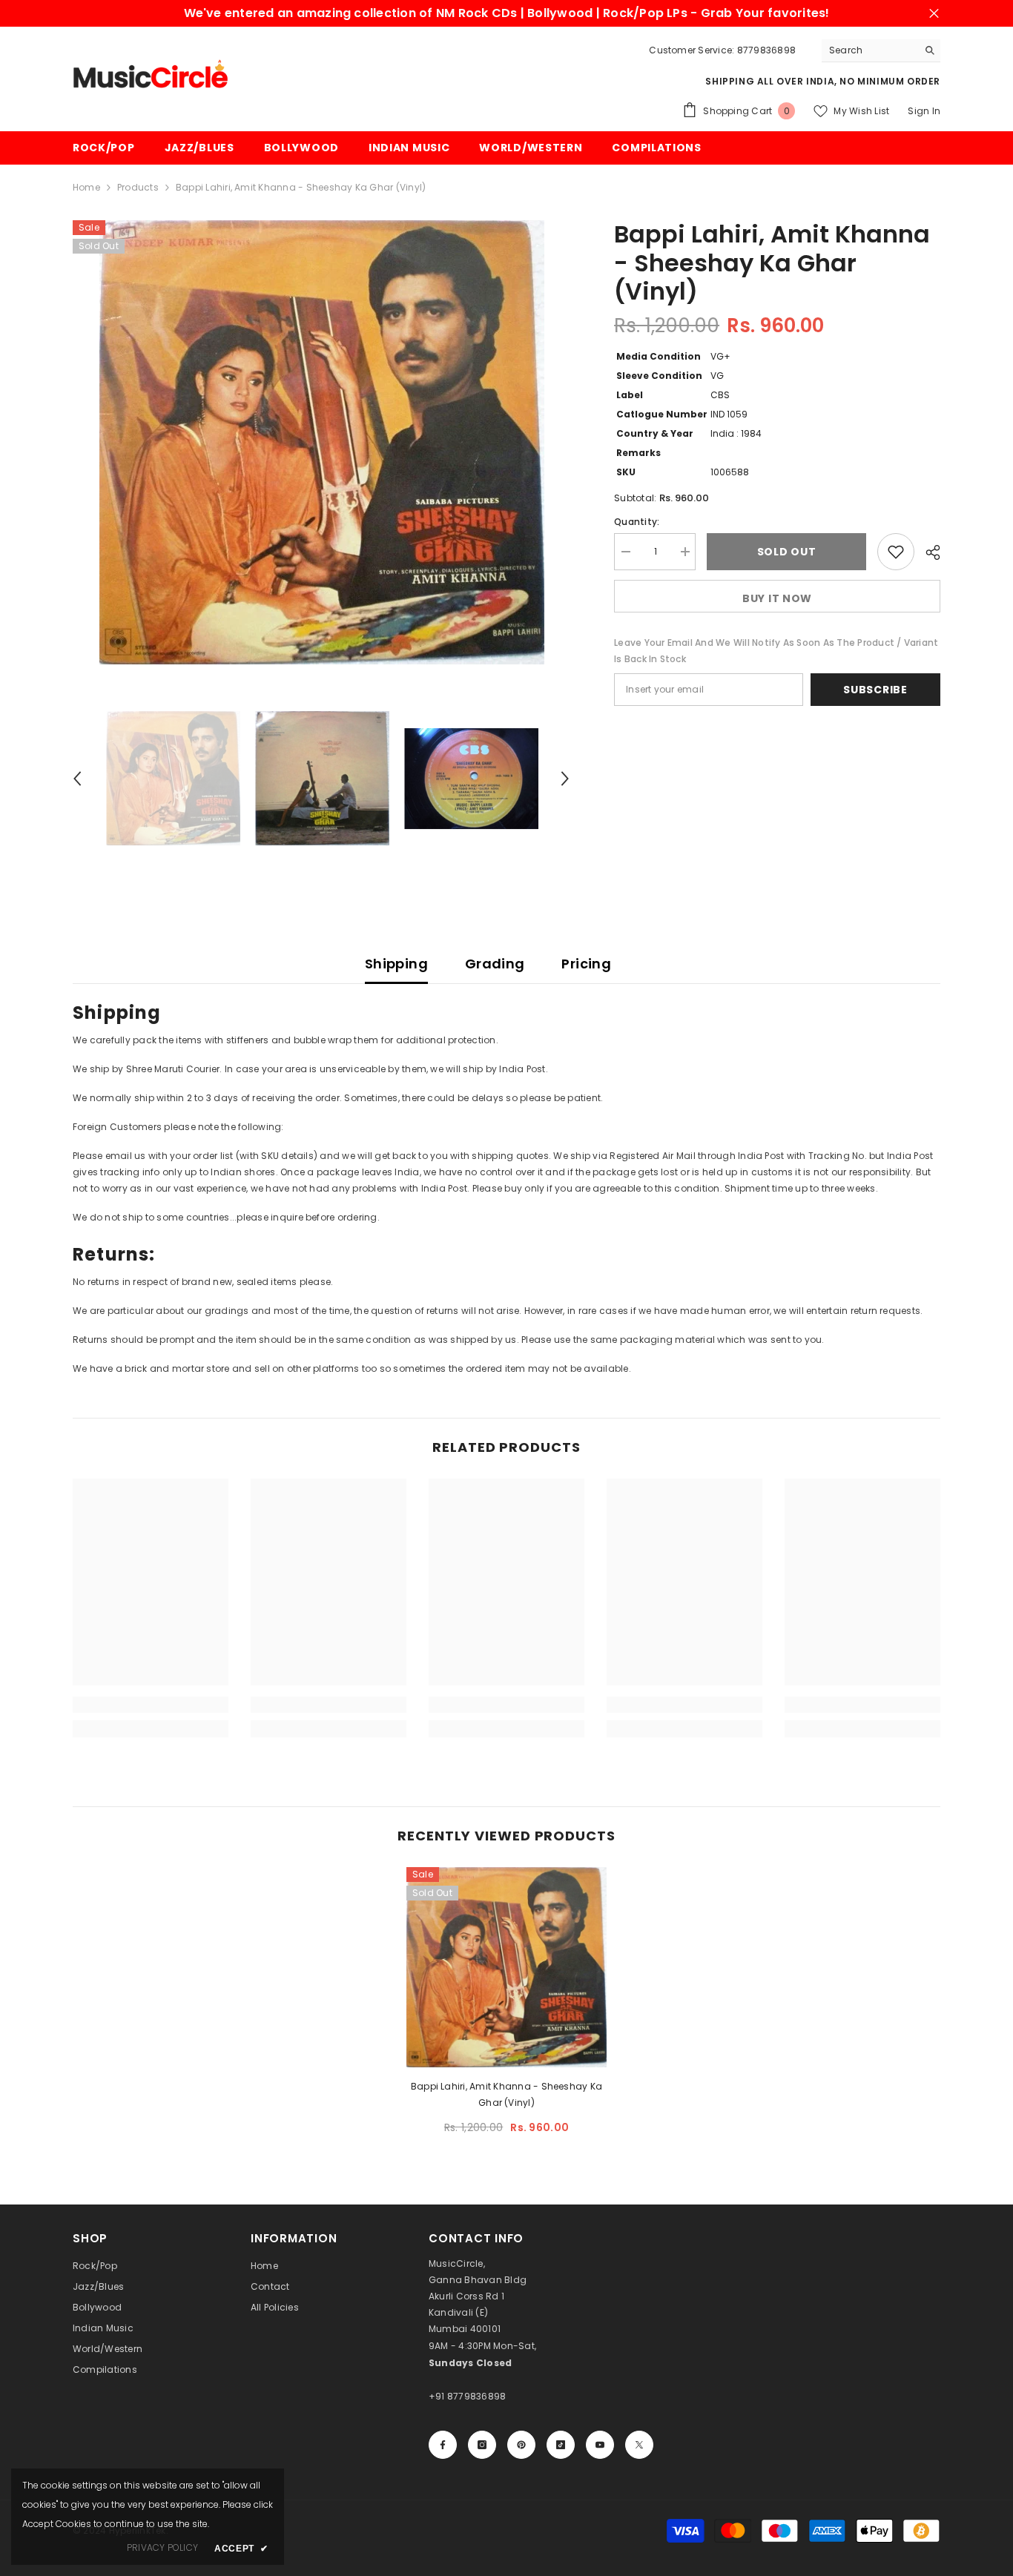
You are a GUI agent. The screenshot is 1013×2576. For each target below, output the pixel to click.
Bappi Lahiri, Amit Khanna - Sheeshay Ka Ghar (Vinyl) (506, 2094)
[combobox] (870, 50)
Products (138, 187)
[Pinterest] (521, 2445)
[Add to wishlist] (896, 552)
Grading (495, 964)
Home (86, 187)
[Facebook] (443, 2445)
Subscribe (875, 690)
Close (934, 14)
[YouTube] (600, 2445)
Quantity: (637, 522)
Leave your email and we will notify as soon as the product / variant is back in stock (776, 651)
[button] (77, 779)
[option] (321, 442)
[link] (151, 1705)
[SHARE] (927, 552)
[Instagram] (482, 2445)
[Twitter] (639, 2445)
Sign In (924, 111)
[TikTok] (561, 2445)
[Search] (881, 51)
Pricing (586, 964)
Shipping (396, 964)
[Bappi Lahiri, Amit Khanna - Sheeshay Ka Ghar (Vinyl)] (506, 1967)
